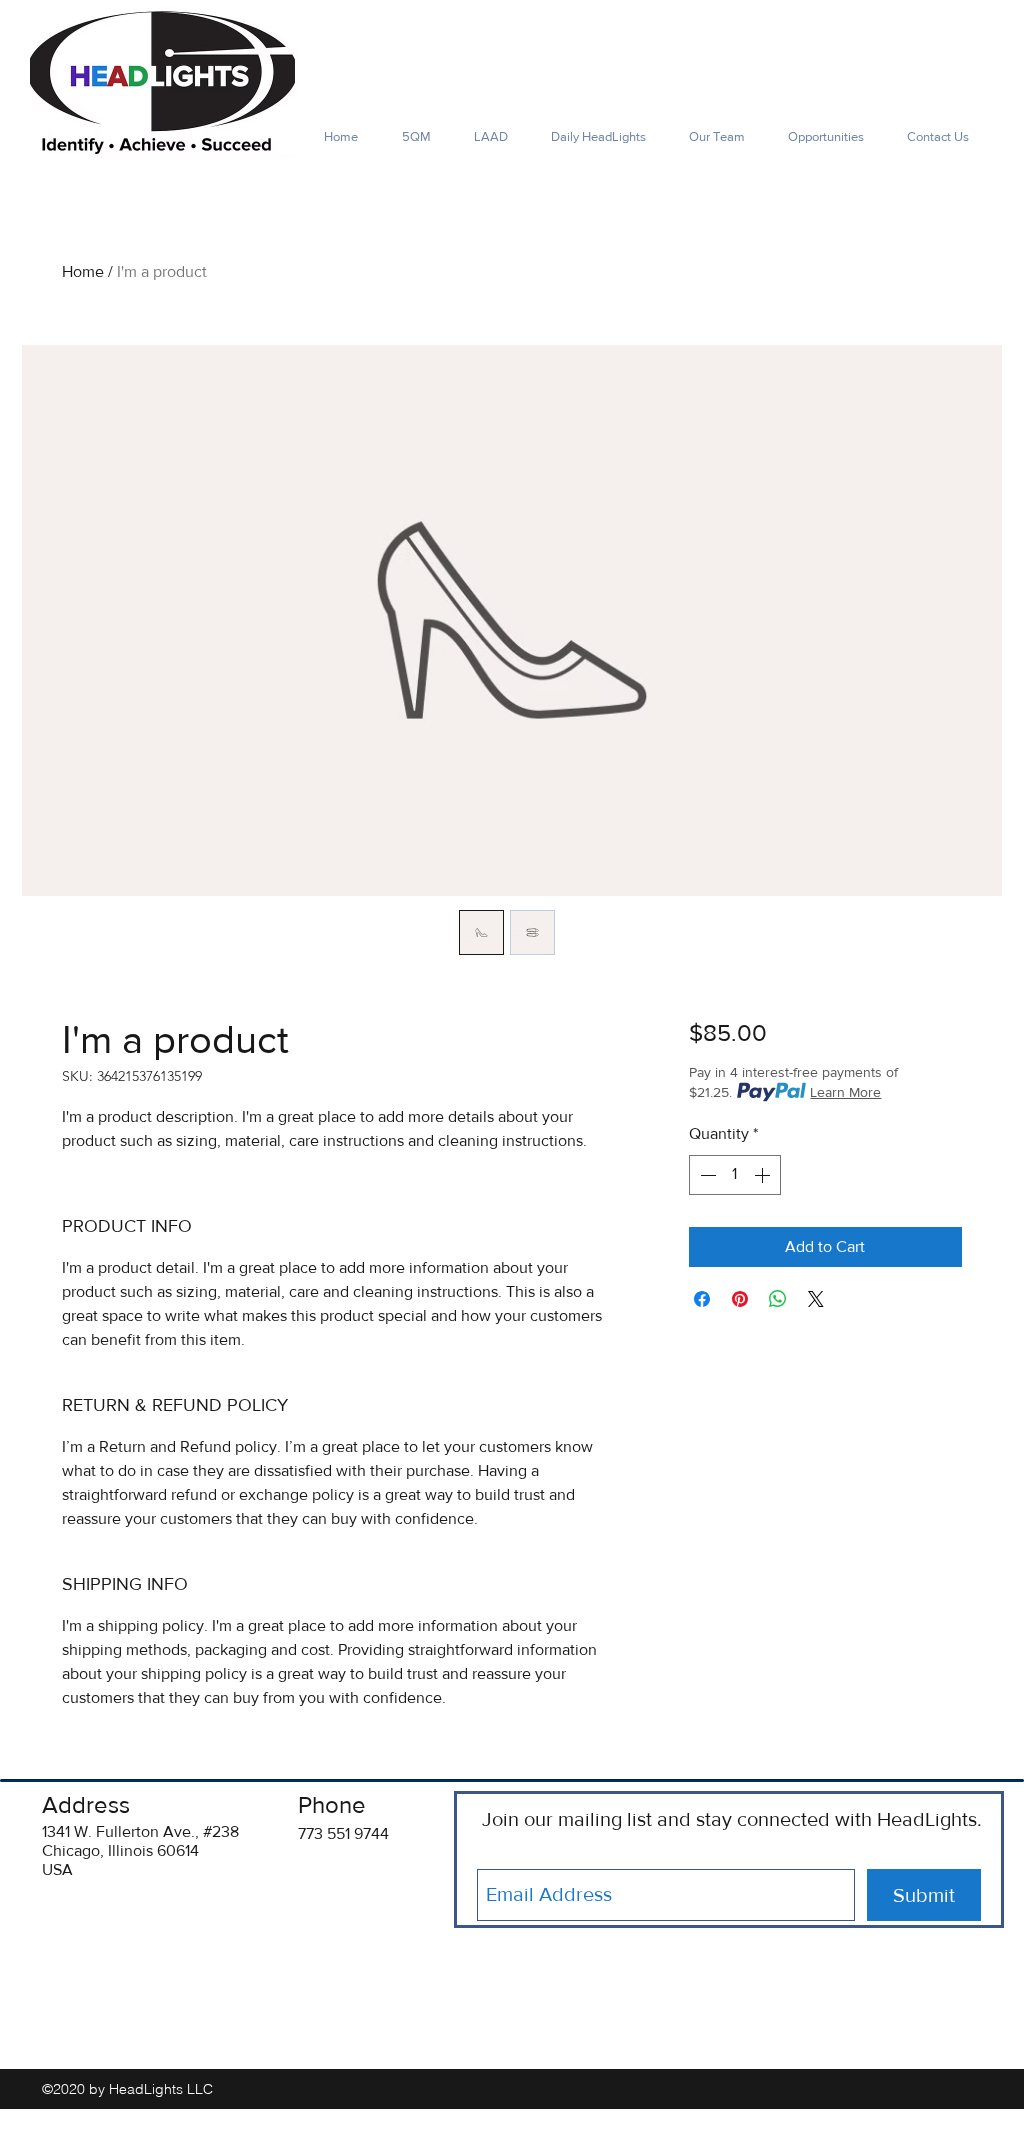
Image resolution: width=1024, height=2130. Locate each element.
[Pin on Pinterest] (740, 1299)
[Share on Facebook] (702, 1299)
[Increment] (764, 1175)
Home (83, 271)
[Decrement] (706, 1175)
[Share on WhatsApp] (778, 1299)
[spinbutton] (735, 1175)
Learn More (845, 1092)
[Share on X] (816, 1299)
